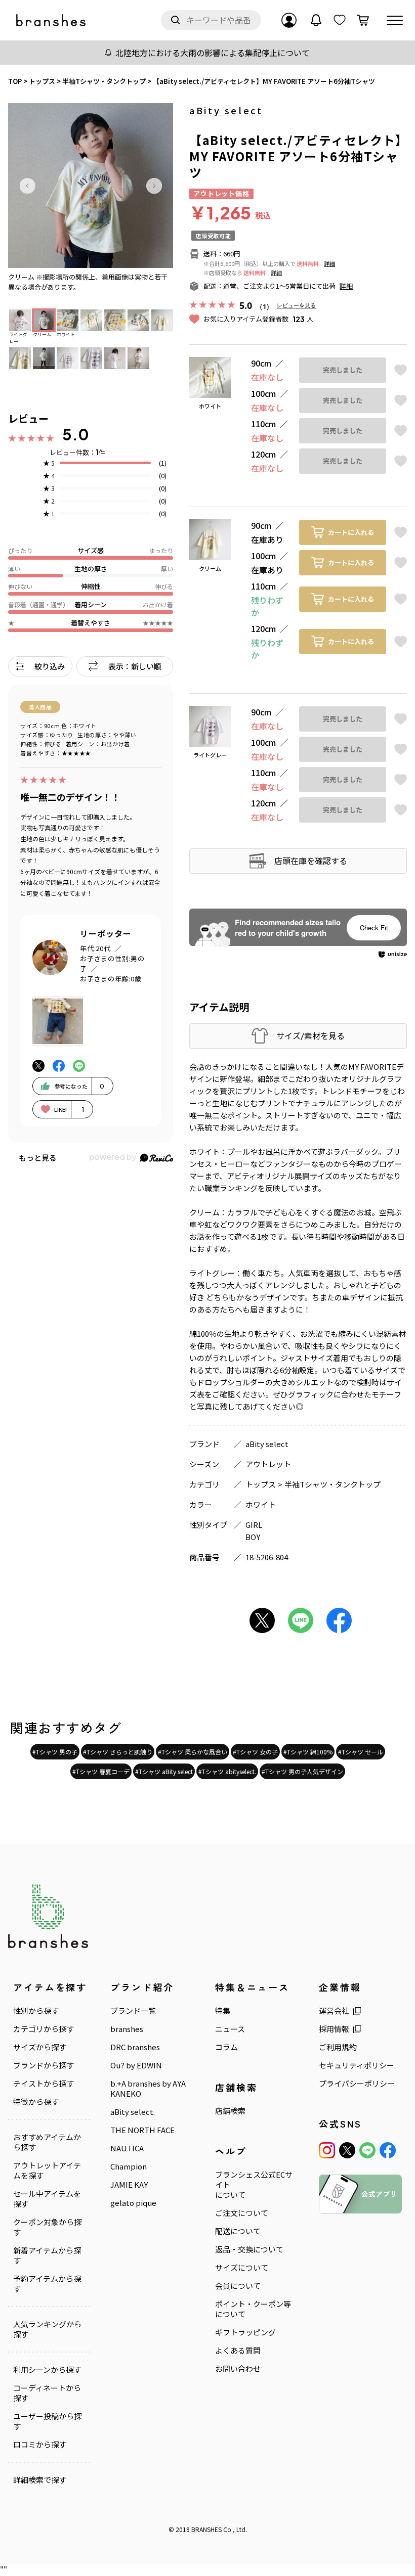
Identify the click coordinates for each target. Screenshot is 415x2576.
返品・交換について (249, 2249)
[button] (27, 186)
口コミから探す (40, 2445)
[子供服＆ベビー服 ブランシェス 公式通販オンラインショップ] (52, 20)
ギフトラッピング (245, 2332)
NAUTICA (127, 2148)
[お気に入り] (340, 20)
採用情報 (334, 2029)
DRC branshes (135, 2047)
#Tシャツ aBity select (164, 1771)
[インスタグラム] (327, 2150)
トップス (261, 1484)
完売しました (343, 370)
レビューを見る (296, 305)
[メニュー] (395, 20)
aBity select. (133, 2112)
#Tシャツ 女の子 (255, 1752)
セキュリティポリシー (357, 2065)
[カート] (363, 20)
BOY (253, 1537)
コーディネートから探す (47, 2393)
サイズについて (242, 2268)
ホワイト (261, 1504)
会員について (238, 2286)
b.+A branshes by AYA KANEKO (148, 2089)
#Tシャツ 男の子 (55, 1752)
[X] (347, 2150)
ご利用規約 (338, 2047)
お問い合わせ (238, 2369)
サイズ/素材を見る (310, 1036)
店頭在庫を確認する (311, 861)
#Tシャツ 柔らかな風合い (193, 1752)
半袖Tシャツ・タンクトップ (333, 1484)
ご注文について (242, 2213)
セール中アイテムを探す (47, 2199)
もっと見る (38, 1158)
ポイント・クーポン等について (253, 2309)
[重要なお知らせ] (316, 20)
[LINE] (367, 2150)
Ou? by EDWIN (136, 2065)
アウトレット (268, 1464)
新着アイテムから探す (47, 2255)
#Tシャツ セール (361, 1752)
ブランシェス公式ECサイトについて (254, 2185)
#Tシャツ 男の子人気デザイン (302, 1771)
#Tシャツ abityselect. (227, 1771)
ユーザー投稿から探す (47, 2421)
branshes (127, 2029)
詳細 (329, 263)
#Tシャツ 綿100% (308, 1752)
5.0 (76, 434)
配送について (238, 2231)
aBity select (226, 110)
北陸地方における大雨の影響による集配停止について (213, 53)
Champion (129, 2166)
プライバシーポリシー (357, 2084)
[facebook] (388, 2150)
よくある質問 (238, 2351)
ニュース (230, 2029)
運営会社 (334, 2011)
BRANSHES (206, 2529)
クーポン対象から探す (47, 2227)
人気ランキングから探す (47, 2329)
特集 (223, 2011)
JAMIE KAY (129, 2185)
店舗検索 (230, 2111)
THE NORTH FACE (142, 2130)
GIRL (254, 1525)
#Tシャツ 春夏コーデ (101, 1771)
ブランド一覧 (133, 2011)
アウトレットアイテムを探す (47, 2171)
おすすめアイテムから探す (47, 2142)
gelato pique (133, 2203)
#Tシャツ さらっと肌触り (118, 1752)
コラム (226, 2047)
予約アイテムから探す (47, 2284)
